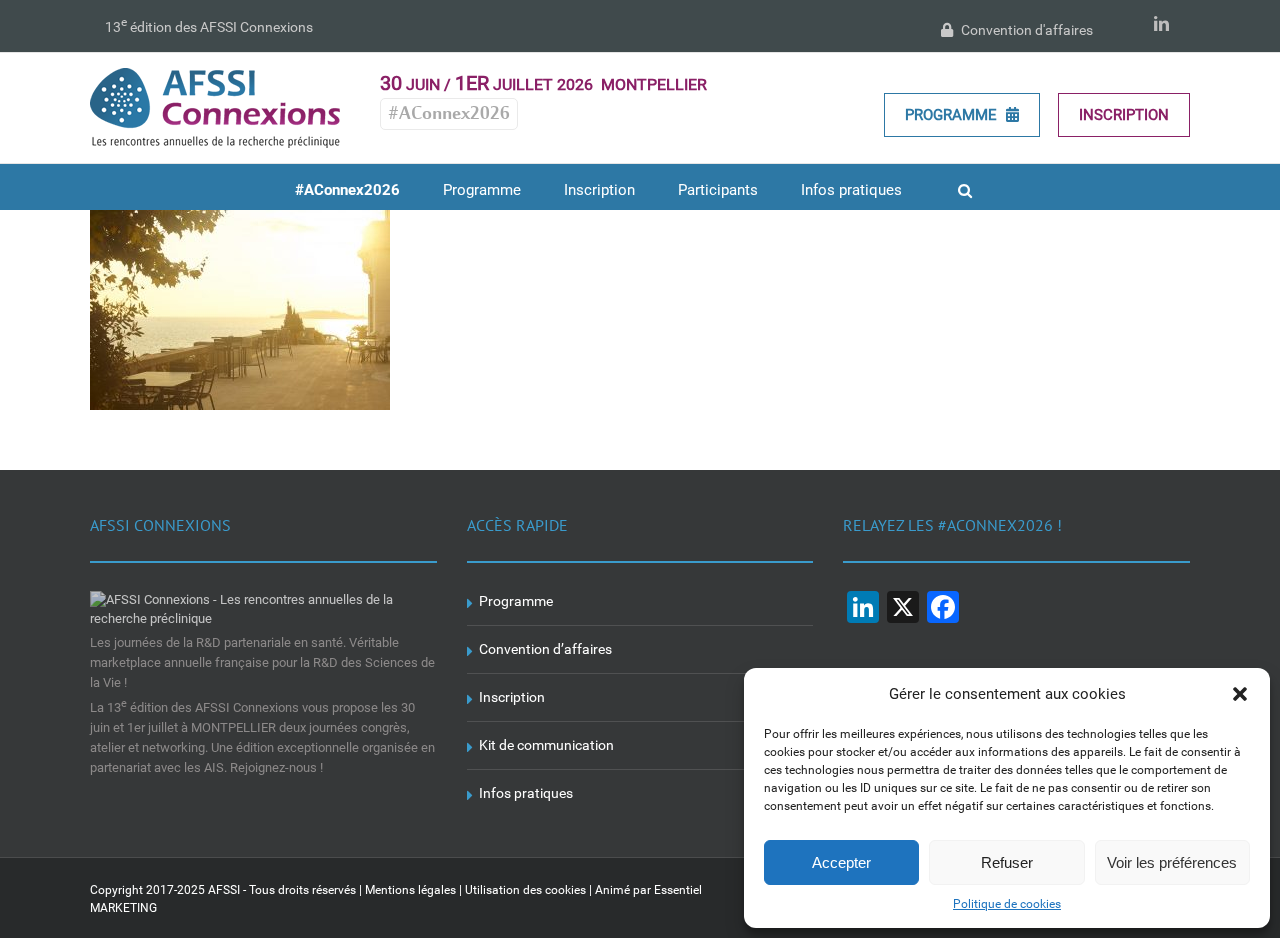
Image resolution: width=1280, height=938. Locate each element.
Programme (953, 115)
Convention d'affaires (1025, 30)
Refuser (1007, 862)
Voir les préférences (1172, 862)
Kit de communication (546, 745)
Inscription (1124, 115)
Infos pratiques (526, 793)
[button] (1240, 694)
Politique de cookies (1007, 904)
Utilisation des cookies (525, 890)
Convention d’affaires (545, 649)
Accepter (841, 862)
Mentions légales (410, 890)
